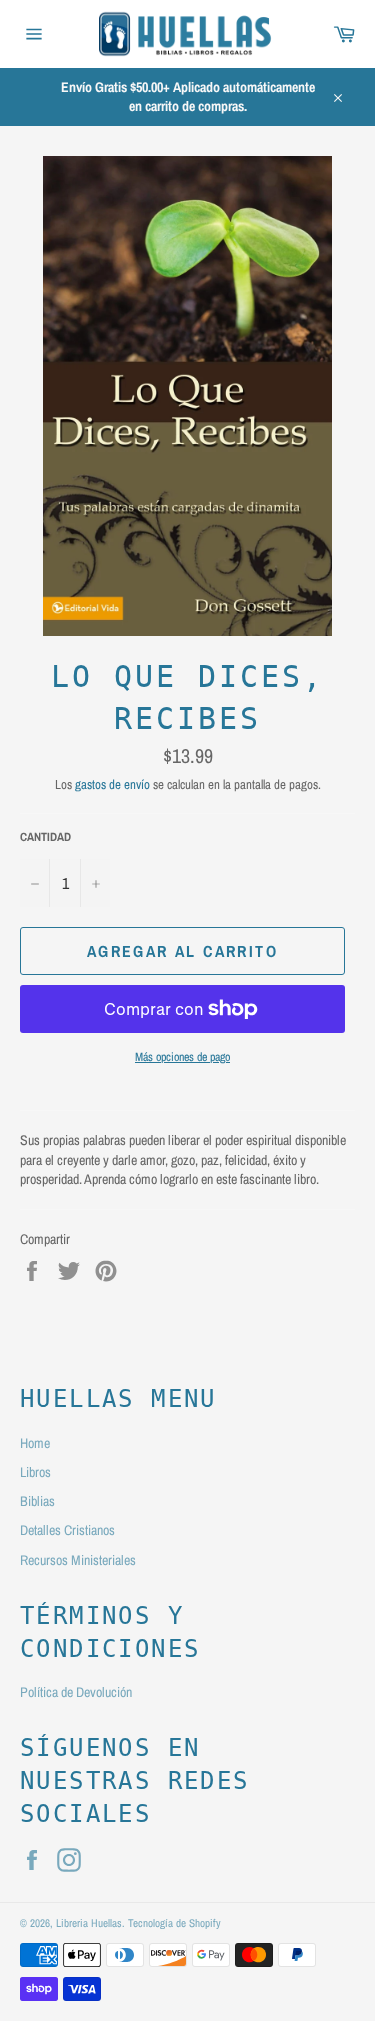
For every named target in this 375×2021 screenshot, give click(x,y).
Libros (35, 1472)
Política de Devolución (76, 1692)
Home (35, 1443)
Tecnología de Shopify (174, 1922)
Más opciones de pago (182, 1057)
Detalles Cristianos (67, 1530)
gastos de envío (112, 784)
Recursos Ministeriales (78, 1560)
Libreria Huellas (89, 1922)
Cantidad (45, 837)
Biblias (37, 1501)
